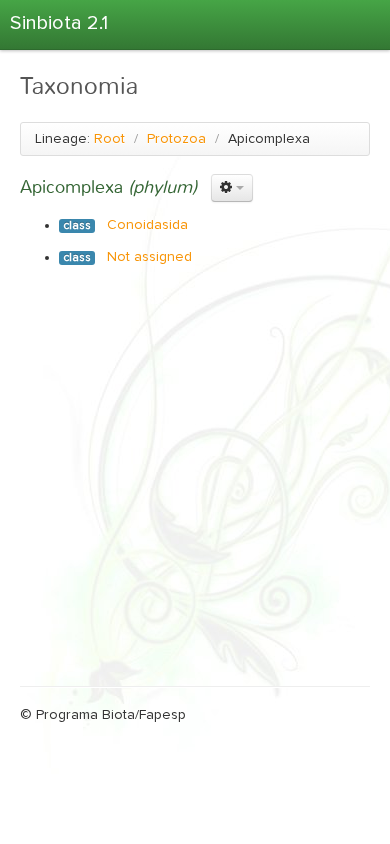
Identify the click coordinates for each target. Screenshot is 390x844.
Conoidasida (147, 225)
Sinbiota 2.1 (59, 23)
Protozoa (176, 139)
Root (109, 139)
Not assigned (149, 257)
